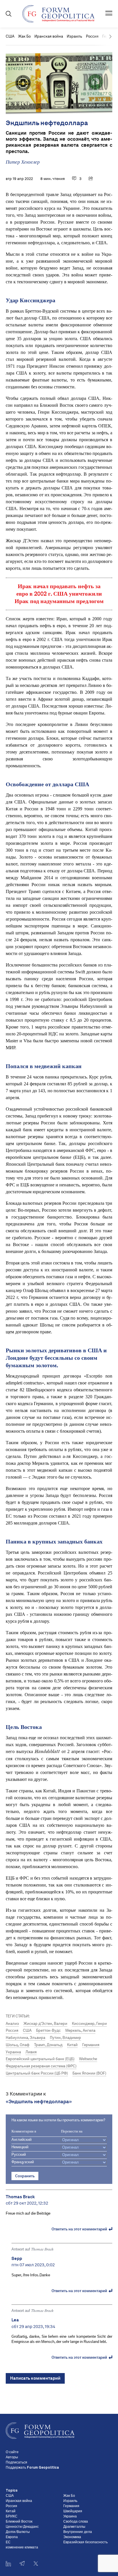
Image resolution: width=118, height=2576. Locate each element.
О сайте (12, 2452)
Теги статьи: (18, 2016)
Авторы (12, 2457)
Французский (23, 2162)
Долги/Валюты (18, 2532)
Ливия (31, 2052)
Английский (21, 2140)
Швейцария (73, 2511)
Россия (92, 36)
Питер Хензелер (23, 162)
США (10, 36)
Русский (19, 2155)
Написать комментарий (35, 2378)
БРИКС (12, 2517)
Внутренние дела (78, 2532)
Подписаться (16, 2463)
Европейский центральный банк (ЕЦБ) (40, 2059)
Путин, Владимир (65, 2038)
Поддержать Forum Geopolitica (32, 2468)
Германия (91, 2045)
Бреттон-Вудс (48, 2030)
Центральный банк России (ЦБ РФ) (37, 2073)
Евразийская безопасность (85, 2542)
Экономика (72, 2537)
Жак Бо (24, 36)
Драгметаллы (74, 2527)
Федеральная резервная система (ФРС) (41, 2066)
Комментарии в (24, 2132)
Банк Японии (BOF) (89, 2073)
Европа (12, 2537)
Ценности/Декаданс (22, 2527)
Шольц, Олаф (18, 2045)
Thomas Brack (42, 2249)
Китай (72, 2045)
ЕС (8, 2542)
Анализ (12, 2024)
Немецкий (20, 2147)
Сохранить (25, 2176)
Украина (13, 2052)
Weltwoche (88, 2059)
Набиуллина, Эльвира (25, 2038)
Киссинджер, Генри (89, 2024)
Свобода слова (76, 2522)
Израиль (74, 36)
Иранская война (49, 36)
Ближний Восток (19, 2522)
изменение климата (22, 2548)
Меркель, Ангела (80, 2030)
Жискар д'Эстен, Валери (45, 2024)
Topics (12, 2491)
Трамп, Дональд (48, 2045)
